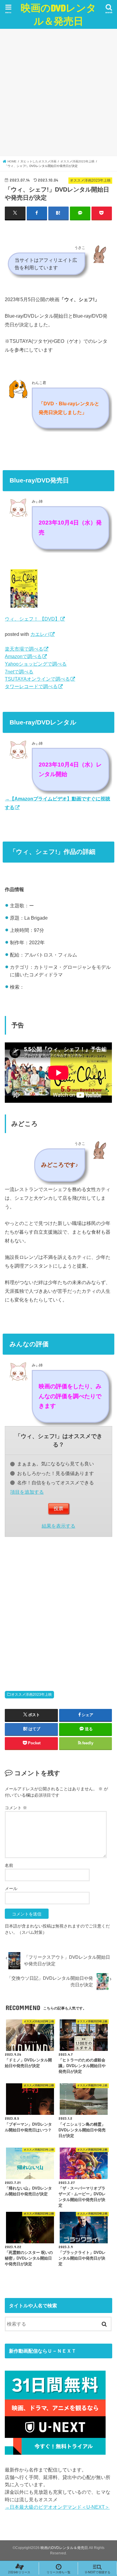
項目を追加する (27, 1492)
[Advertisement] (58, 92)
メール (11, 1888)
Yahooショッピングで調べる (36, 664)
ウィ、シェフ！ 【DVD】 (32, 619)
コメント (16, 1808)
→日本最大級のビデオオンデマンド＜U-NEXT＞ (57, 2507)
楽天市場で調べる (24, 649)
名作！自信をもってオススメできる (55, 1483)
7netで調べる (19, 672)
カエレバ (40, 634)
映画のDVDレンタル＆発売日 (58, 14)
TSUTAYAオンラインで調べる (37, 679)
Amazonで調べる (23, 656)
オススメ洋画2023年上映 (31, 1695)
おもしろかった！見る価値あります (55, 1473)
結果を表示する (58, 1526)
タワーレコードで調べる (31, 686)
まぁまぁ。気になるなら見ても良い (55, 1464)
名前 (9, 1865)
